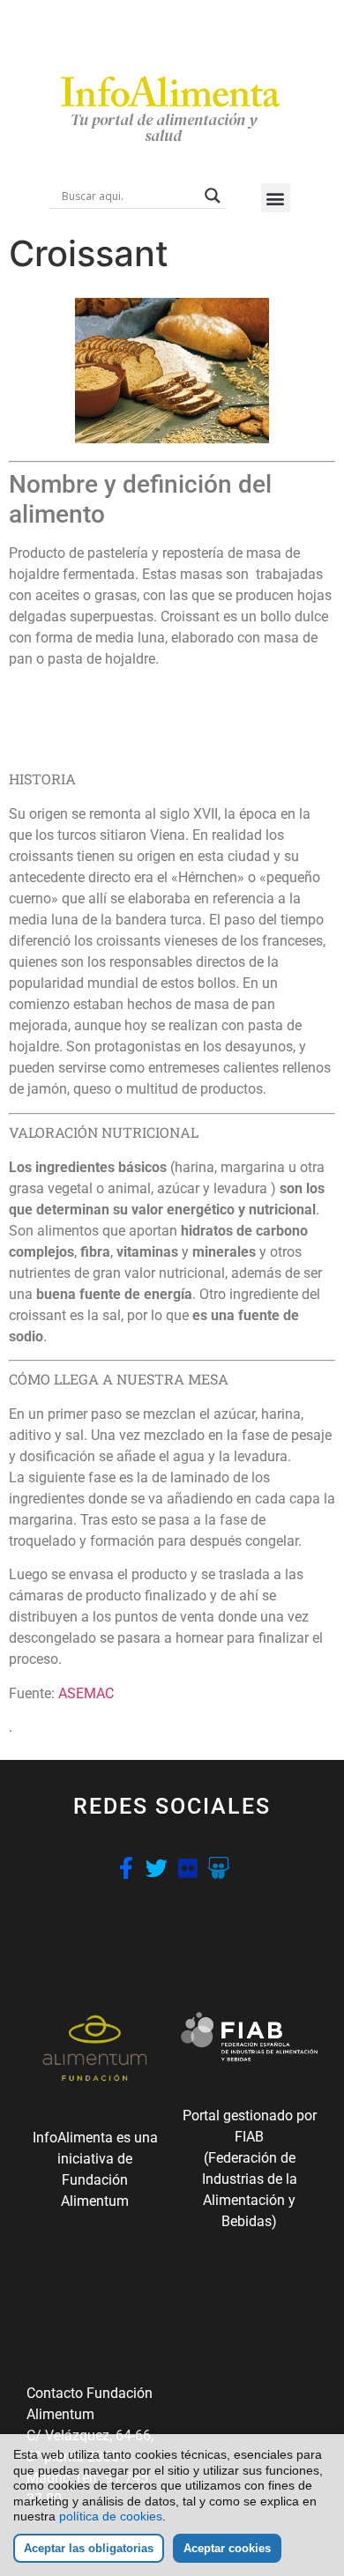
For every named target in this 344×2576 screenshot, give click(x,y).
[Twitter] (157, 1868)
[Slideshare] (218, 1868)
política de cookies (111, 2516)
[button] (276, 198)
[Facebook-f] (126, 1868)
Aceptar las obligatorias (89, 2548)
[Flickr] (187, 1868)
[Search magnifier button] (213, 196)
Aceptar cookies (227, 2548)
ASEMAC (86, 1693)
